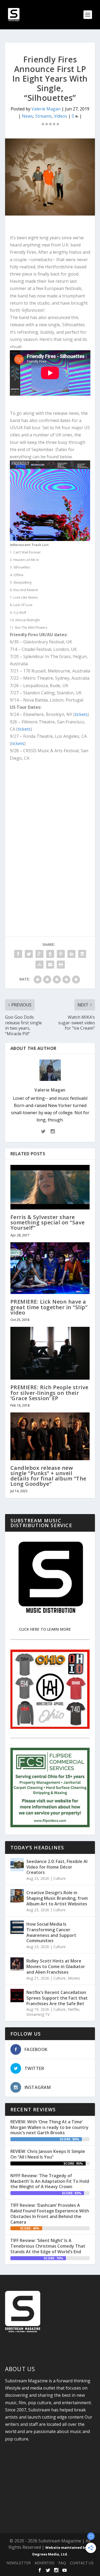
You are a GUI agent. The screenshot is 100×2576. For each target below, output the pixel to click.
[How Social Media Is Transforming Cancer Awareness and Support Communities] (17, 1927)
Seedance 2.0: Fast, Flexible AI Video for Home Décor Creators (57, 1867)
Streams (43, 116)
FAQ (62, 2563)
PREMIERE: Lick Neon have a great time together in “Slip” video (49, 1307)
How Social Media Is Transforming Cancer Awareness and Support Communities (51, 1932)
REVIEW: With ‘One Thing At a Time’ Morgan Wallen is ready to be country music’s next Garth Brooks (49, 2127)
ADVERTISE (45, 2563)
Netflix (73, 2009)
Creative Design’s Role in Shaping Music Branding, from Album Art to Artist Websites (57, 1898)
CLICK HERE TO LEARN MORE (45, 1629)
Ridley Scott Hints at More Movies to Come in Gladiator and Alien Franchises (56, 1966)
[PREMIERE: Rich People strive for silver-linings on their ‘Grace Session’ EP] (50, 1353)
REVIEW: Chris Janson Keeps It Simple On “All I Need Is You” (48, 2154)
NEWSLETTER (19, 2563)
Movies (74, 1978)
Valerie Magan (46, 109)
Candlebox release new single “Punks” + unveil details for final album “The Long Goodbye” (48, 1476)
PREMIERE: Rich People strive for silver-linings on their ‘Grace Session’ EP (49, 1393)
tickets (81, 714)
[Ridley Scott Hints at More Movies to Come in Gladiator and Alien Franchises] (17, 1964)
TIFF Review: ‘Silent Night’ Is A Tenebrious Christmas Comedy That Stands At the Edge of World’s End (48, 2246)
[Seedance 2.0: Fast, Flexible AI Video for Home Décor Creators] (17, 1865)
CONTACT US (82, 2563)
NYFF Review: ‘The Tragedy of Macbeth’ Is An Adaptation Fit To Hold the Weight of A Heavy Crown (50, 2181)
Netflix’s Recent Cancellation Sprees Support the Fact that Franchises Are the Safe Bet (57, 1998)
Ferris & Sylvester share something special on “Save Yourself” (48, 1222)
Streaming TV (38, 2014)
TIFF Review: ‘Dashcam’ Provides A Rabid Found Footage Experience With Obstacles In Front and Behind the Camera (50, 2213)
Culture (59, 1878)
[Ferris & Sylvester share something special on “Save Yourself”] (50, 1187)
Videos (61, 116)
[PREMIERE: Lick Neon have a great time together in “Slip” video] (50, 1268)
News (27, 116)
